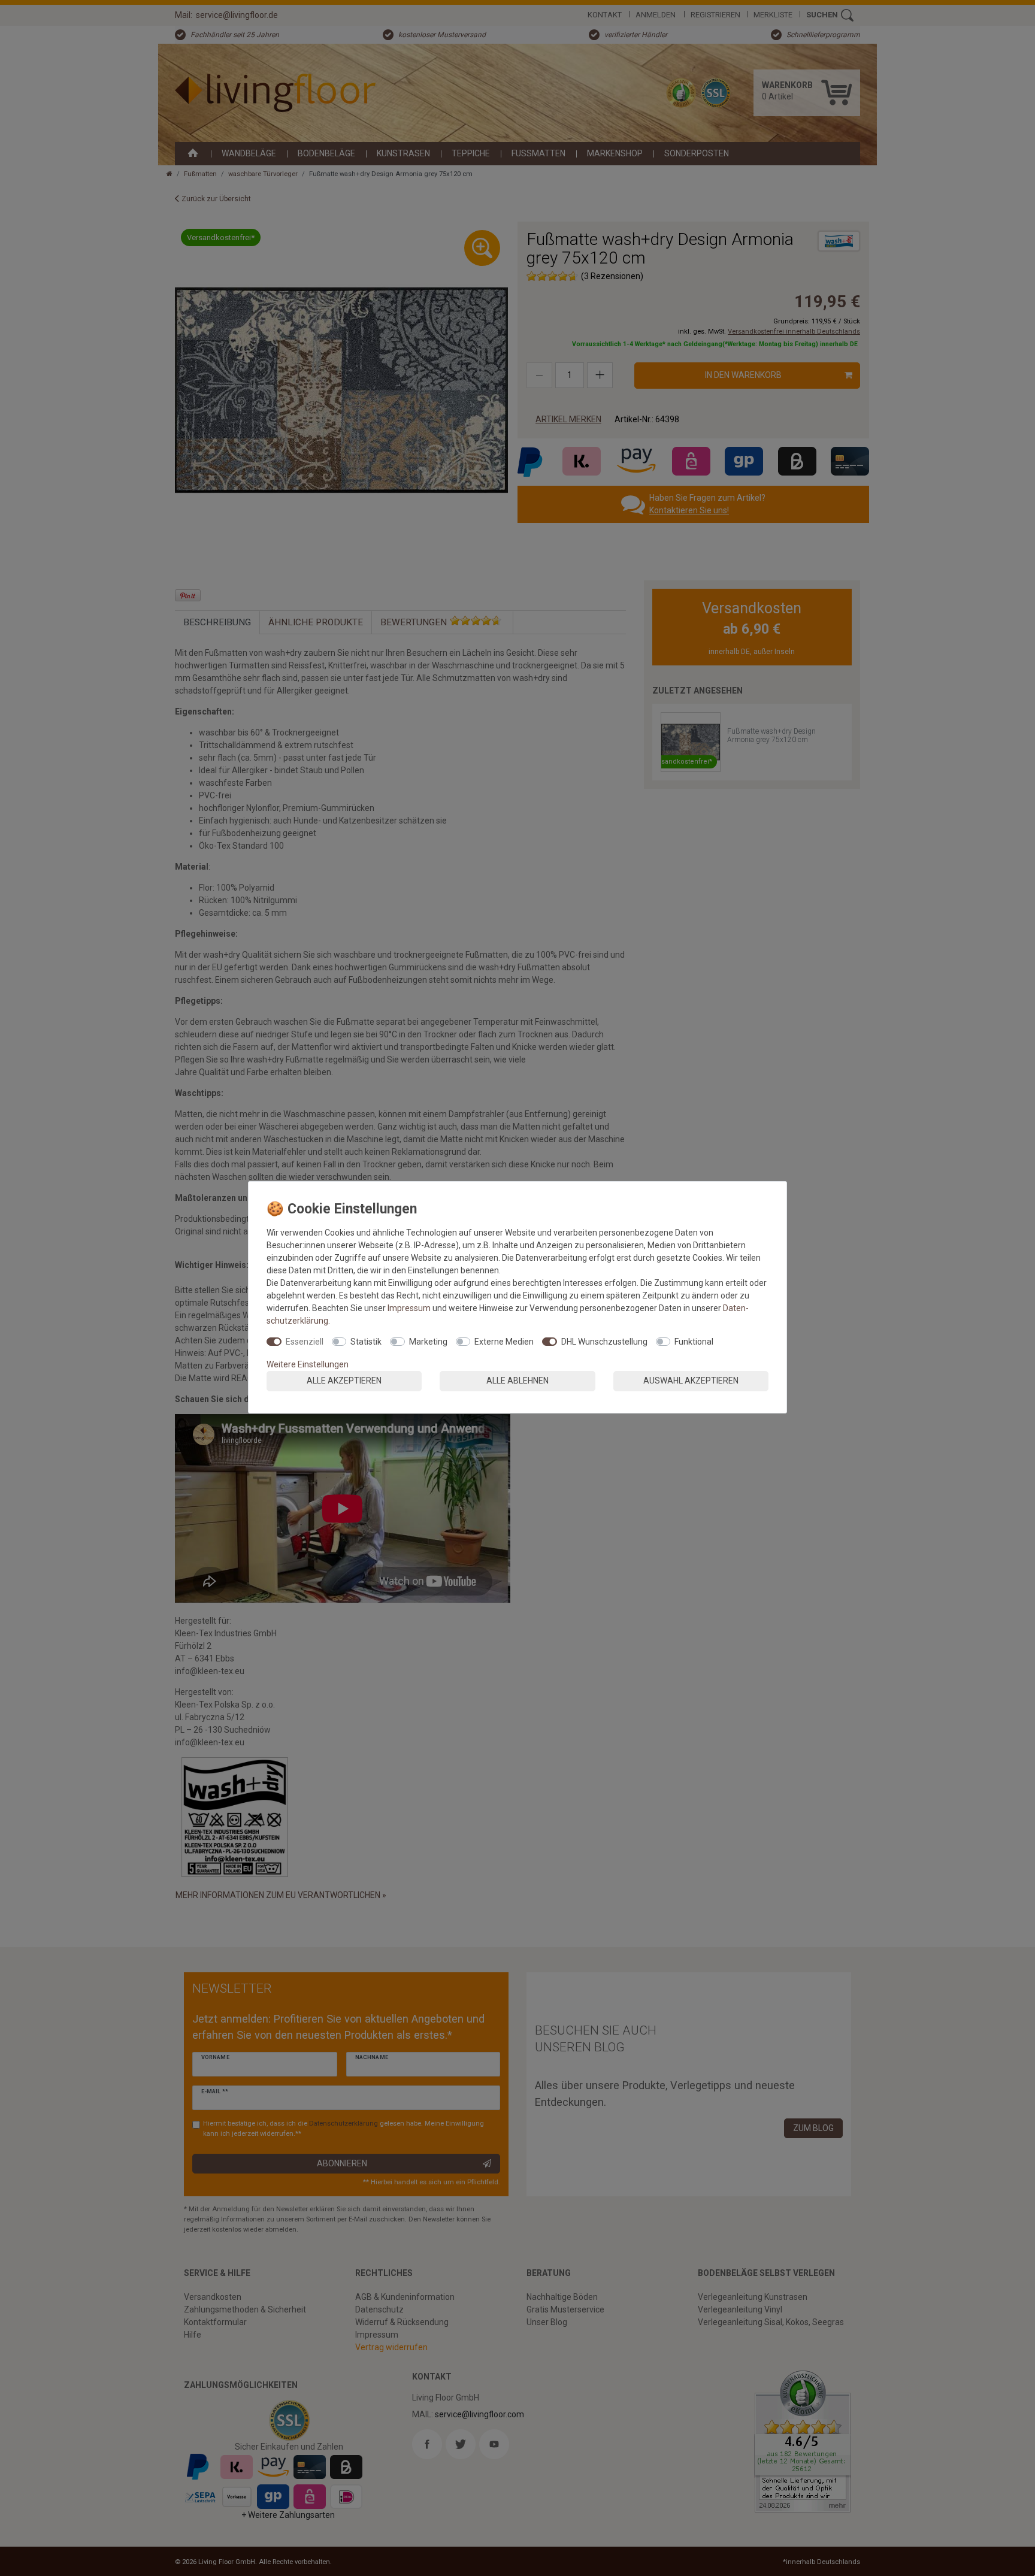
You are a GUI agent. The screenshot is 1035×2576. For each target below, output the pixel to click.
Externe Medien (504, 1342)
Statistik (366, 1342)
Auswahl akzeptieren (691, 1381)
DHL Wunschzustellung (604, 1342)
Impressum (409, 1308)
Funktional (694, 1342)
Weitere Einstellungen (308, 1364)
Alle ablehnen (517, 1381)
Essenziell (305, 1342)
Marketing (428, 1342)
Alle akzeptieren (344, 1381)
